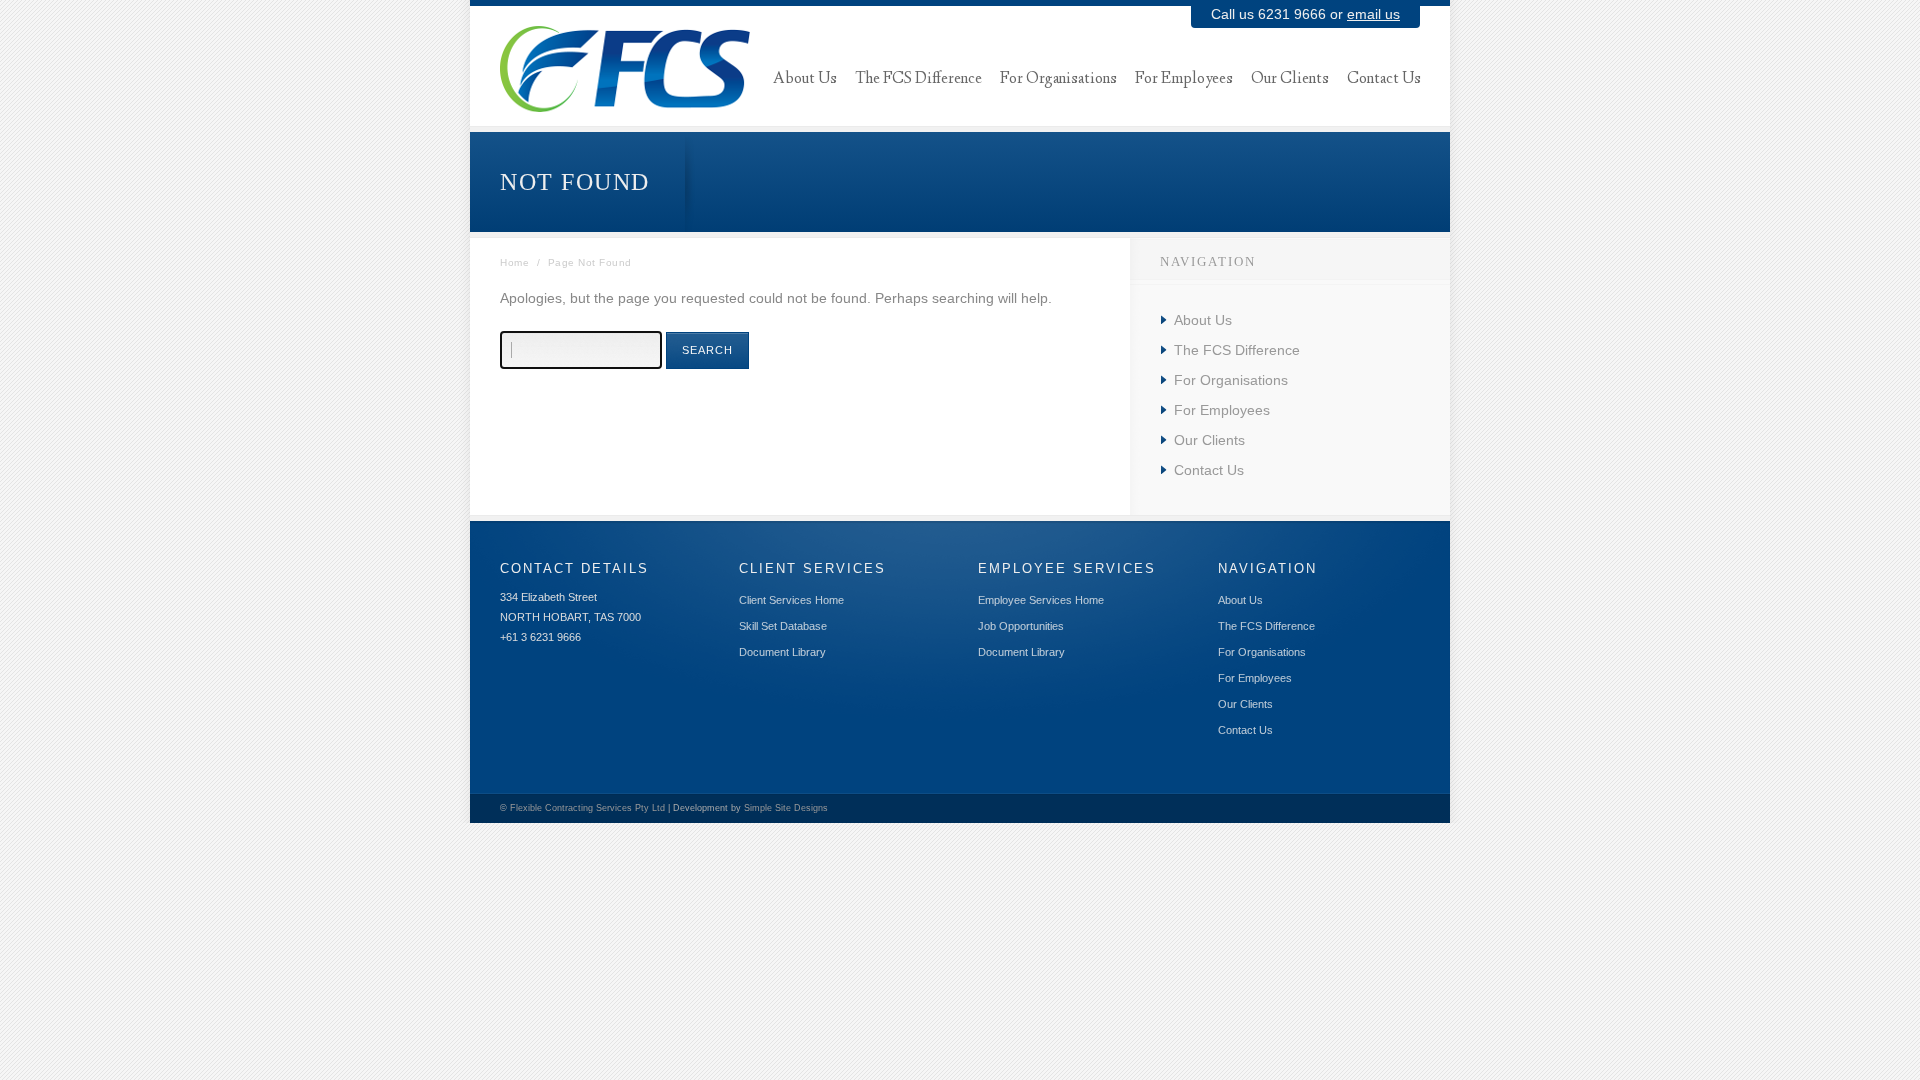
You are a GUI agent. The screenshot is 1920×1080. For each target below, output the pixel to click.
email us (1373, 14)
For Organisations (1231, 380)
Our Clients (1209, 440)
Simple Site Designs (786, 808)
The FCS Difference (1237, 350)
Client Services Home (791, 600)
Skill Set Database (783, 626)
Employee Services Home (1041, 600)
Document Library (782, 652)
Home (514, 262)
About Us (1203, 320)
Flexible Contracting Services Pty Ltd (587, 808)
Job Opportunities (1021, 626)
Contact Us (1209, 470)
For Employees (1222, 410)
